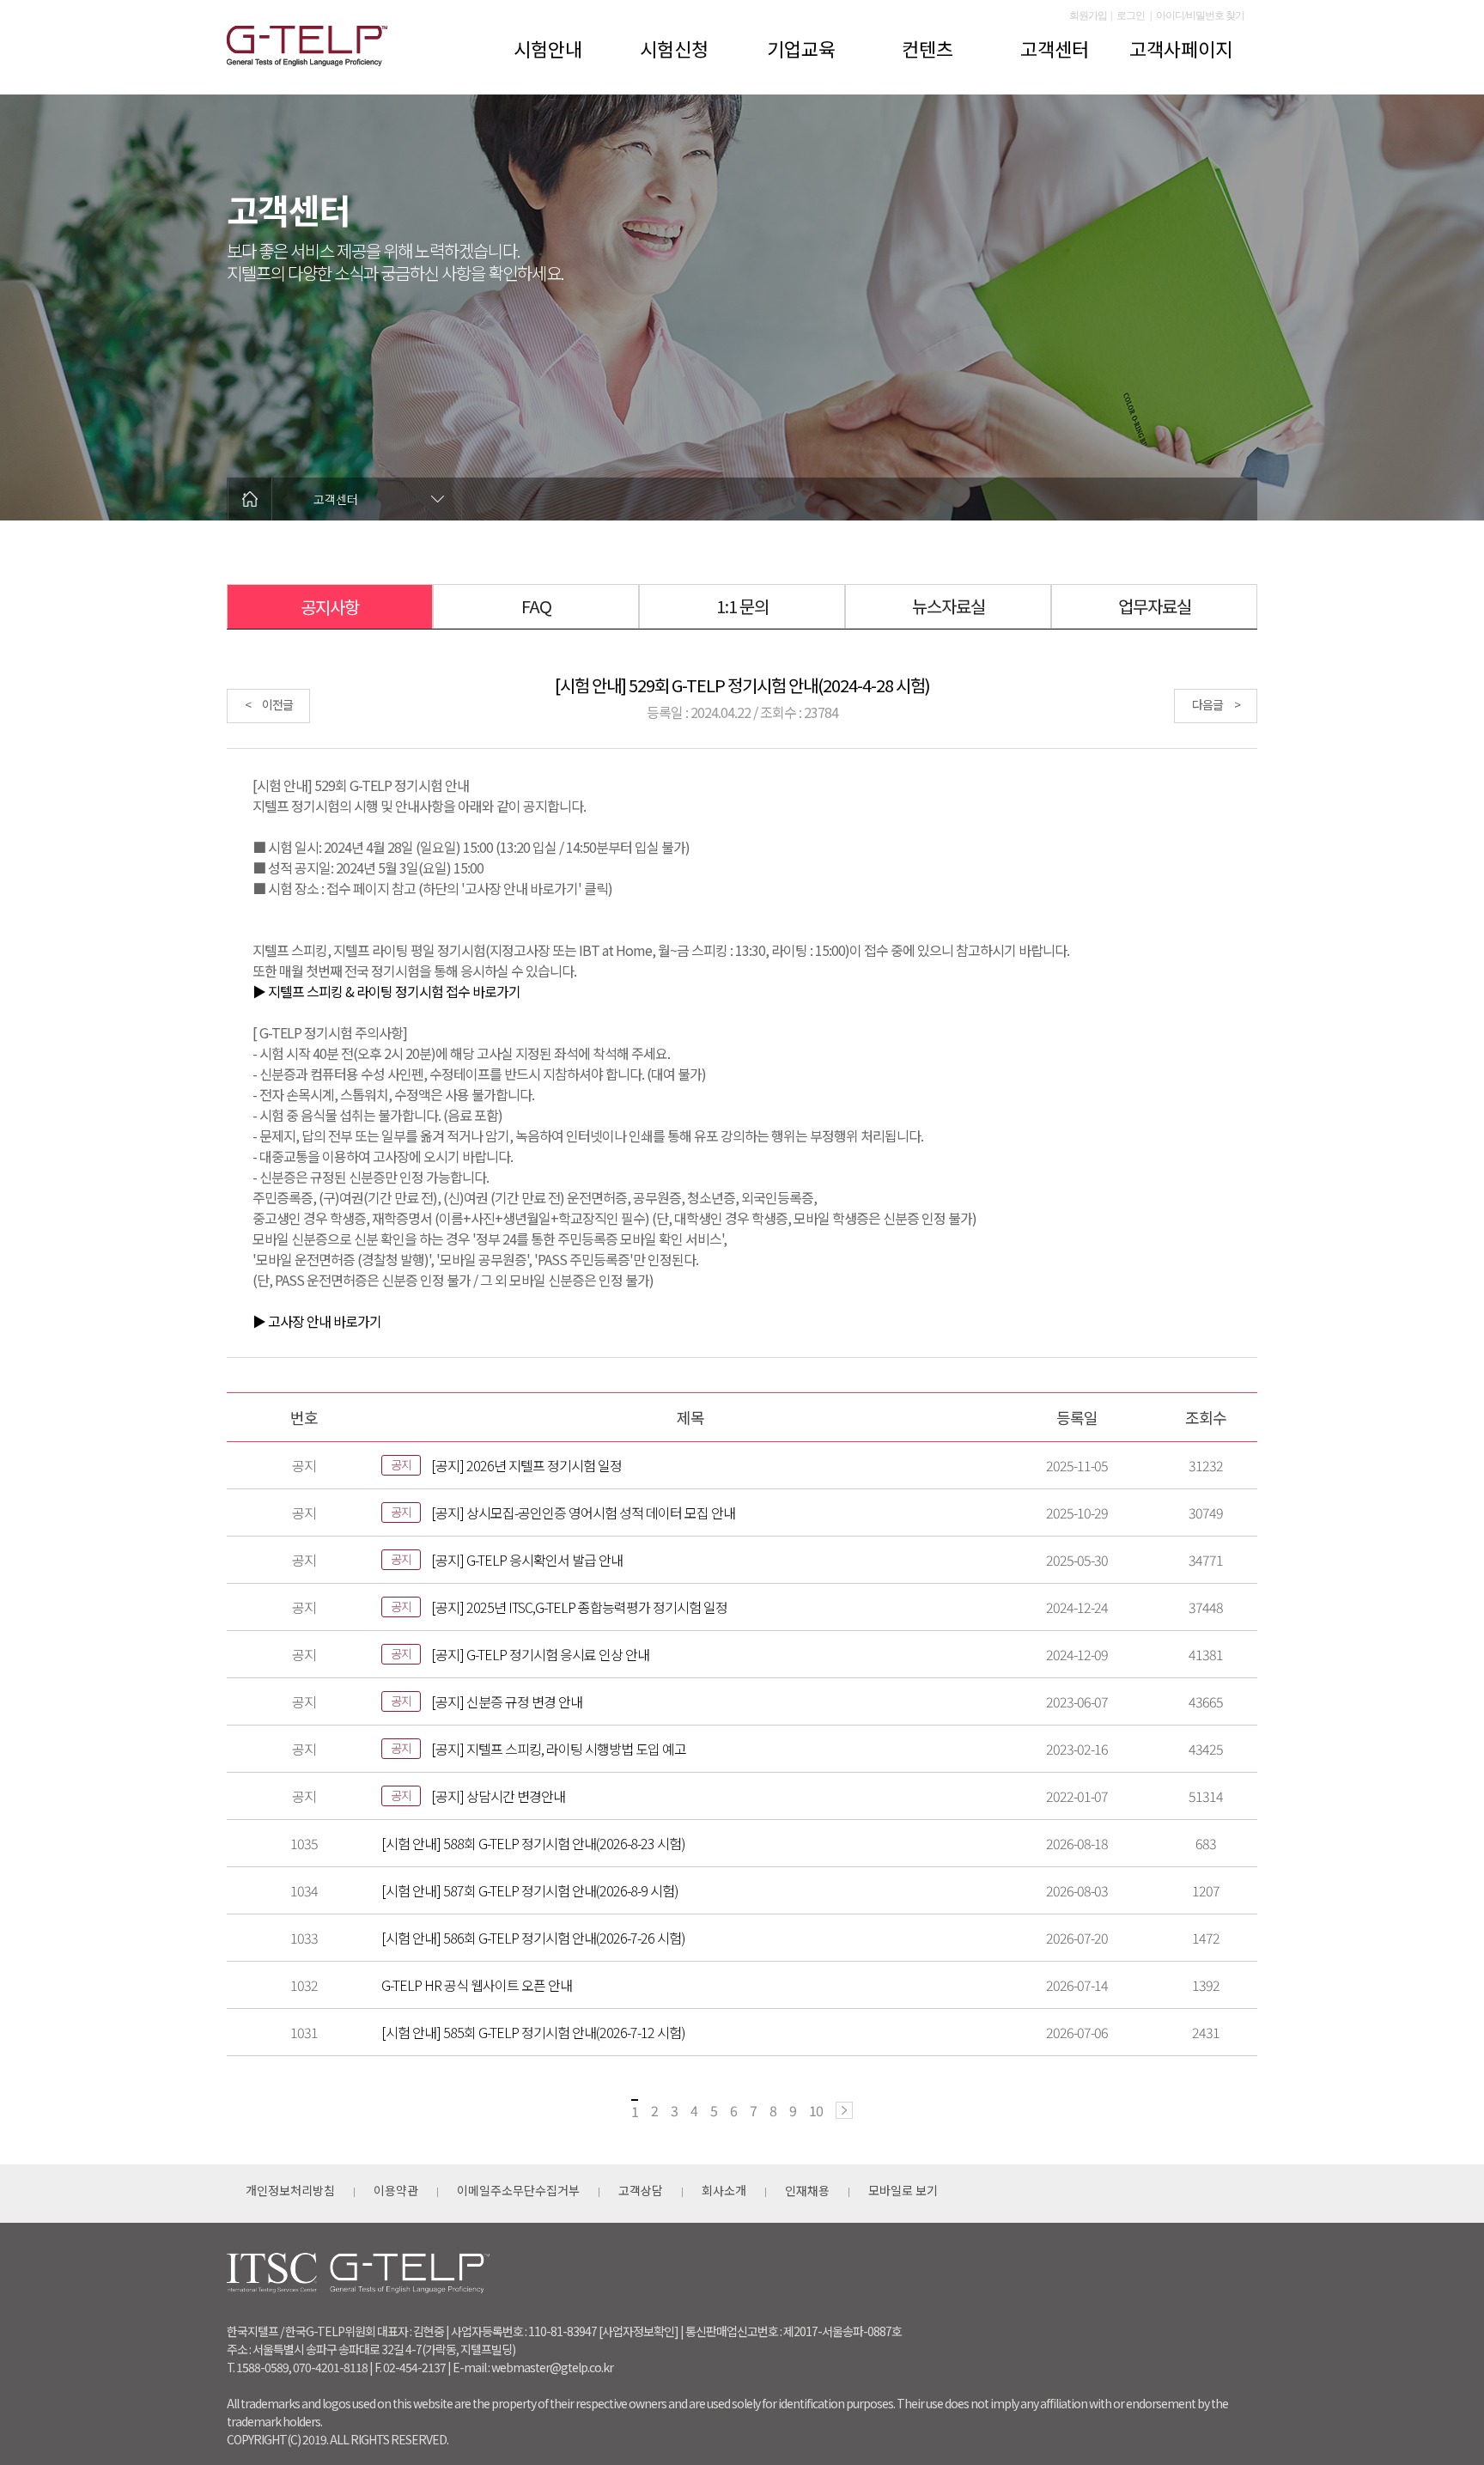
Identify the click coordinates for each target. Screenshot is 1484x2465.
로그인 (1131, 15)
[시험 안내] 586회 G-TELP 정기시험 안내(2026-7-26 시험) (533, 1938)
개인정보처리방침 (290, 2190)
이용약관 (396, 2190)
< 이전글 (269, 704)
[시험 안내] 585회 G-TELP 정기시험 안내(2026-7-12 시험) (533, 2032)
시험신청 (674, 48)
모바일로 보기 (903, 2190)
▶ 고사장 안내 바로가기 (317, 1321)
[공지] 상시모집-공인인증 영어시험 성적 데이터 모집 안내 (583, 1512)
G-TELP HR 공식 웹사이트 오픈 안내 (477, 1985)
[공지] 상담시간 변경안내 (498, 1796)
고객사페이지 (1181, 48)
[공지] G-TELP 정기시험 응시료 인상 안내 (540, 1654)
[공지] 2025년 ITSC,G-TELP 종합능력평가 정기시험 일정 (579, 1607)
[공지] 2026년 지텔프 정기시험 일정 (526, 1465)
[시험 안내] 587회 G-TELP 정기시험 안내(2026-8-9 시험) (530, 1890)
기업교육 (801, 48)
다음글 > (1216, 704)
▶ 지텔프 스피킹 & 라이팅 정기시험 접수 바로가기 (386, 991)
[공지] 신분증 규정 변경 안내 (507, 1701)
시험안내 (548, 48)
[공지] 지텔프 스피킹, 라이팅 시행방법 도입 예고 (559, 1749)
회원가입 (1088, 15)
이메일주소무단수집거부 (518, 2190)
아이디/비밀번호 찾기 (1200, 15)
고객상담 (641, 2190)
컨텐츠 (927, 48)
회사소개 (724, 2190)
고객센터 (1055, 48)
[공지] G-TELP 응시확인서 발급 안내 (527, 1560)
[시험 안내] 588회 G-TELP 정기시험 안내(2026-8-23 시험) (533, 1843)
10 (816, 2110)
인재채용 (807, 2190)
